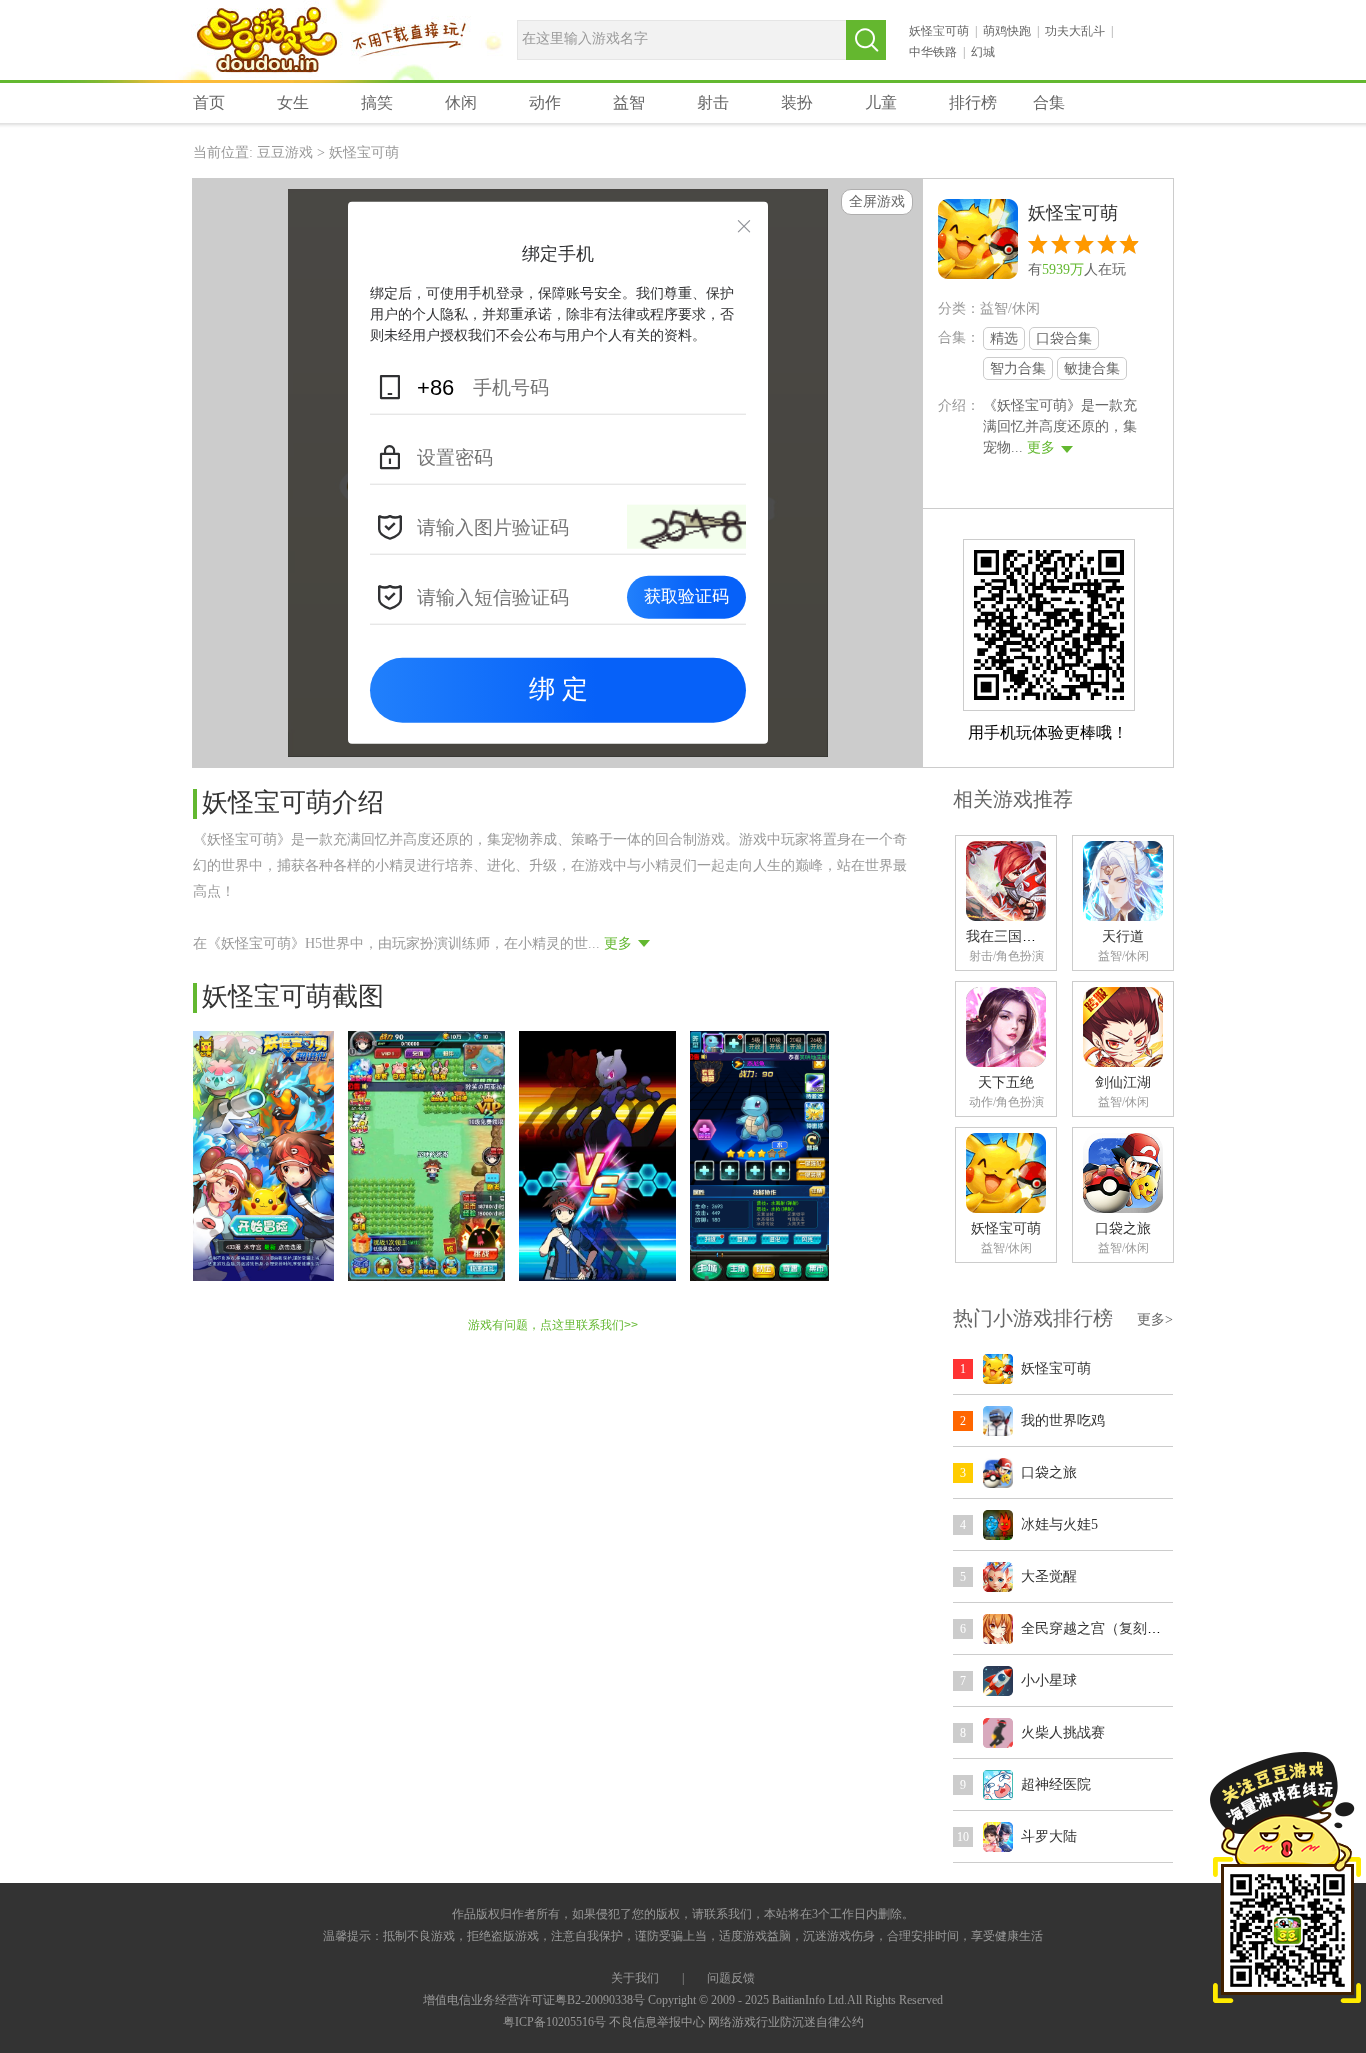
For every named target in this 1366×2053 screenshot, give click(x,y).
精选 (1004, 338)
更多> (1155, 1319)
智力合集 (1018, 368)
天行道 (1123, 936)
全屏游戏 (877, 201)
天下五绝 (1006, 1082)
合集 (1049, 102)
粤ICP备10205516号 (554, 2022)
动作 (545, 102)
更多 (1041, 447)
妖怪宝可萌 (939, 31)
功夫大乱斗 (1075, 31)
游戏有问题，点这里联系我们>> (553, 1325)
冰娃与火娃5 (1059, 1524)
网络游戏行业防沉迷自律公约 (786, 2022)
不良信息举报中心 (657, 2022)
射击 (713, 102)
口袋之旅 (1123, 1228)
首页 (209, 102)
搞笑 (377, 102)
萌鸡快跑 (1007, 31)
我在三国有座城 (1015, 936)
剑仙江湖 (1123, 1082)
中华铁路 (933, 52)
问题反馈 (731, 1978)
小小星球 (1049, 1680)
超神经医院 (1056, 1784)
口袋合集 (1064, 338)
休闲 (461, 102)
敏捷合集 (1092, 368)
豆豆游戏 (267, 41)
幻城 (983, 52)
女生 (293, 102)
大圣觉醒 (1049, 1576)
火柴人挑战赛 (1063, 1732)
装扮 (797, 102)
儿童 (881, 102)
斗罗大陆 (1049, 1836)
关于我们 (635, 1978)
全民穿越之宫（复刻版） (1098, 1628)
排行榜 (973, 102)
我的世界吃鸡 (1063, 1420)
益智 (629, 102)
